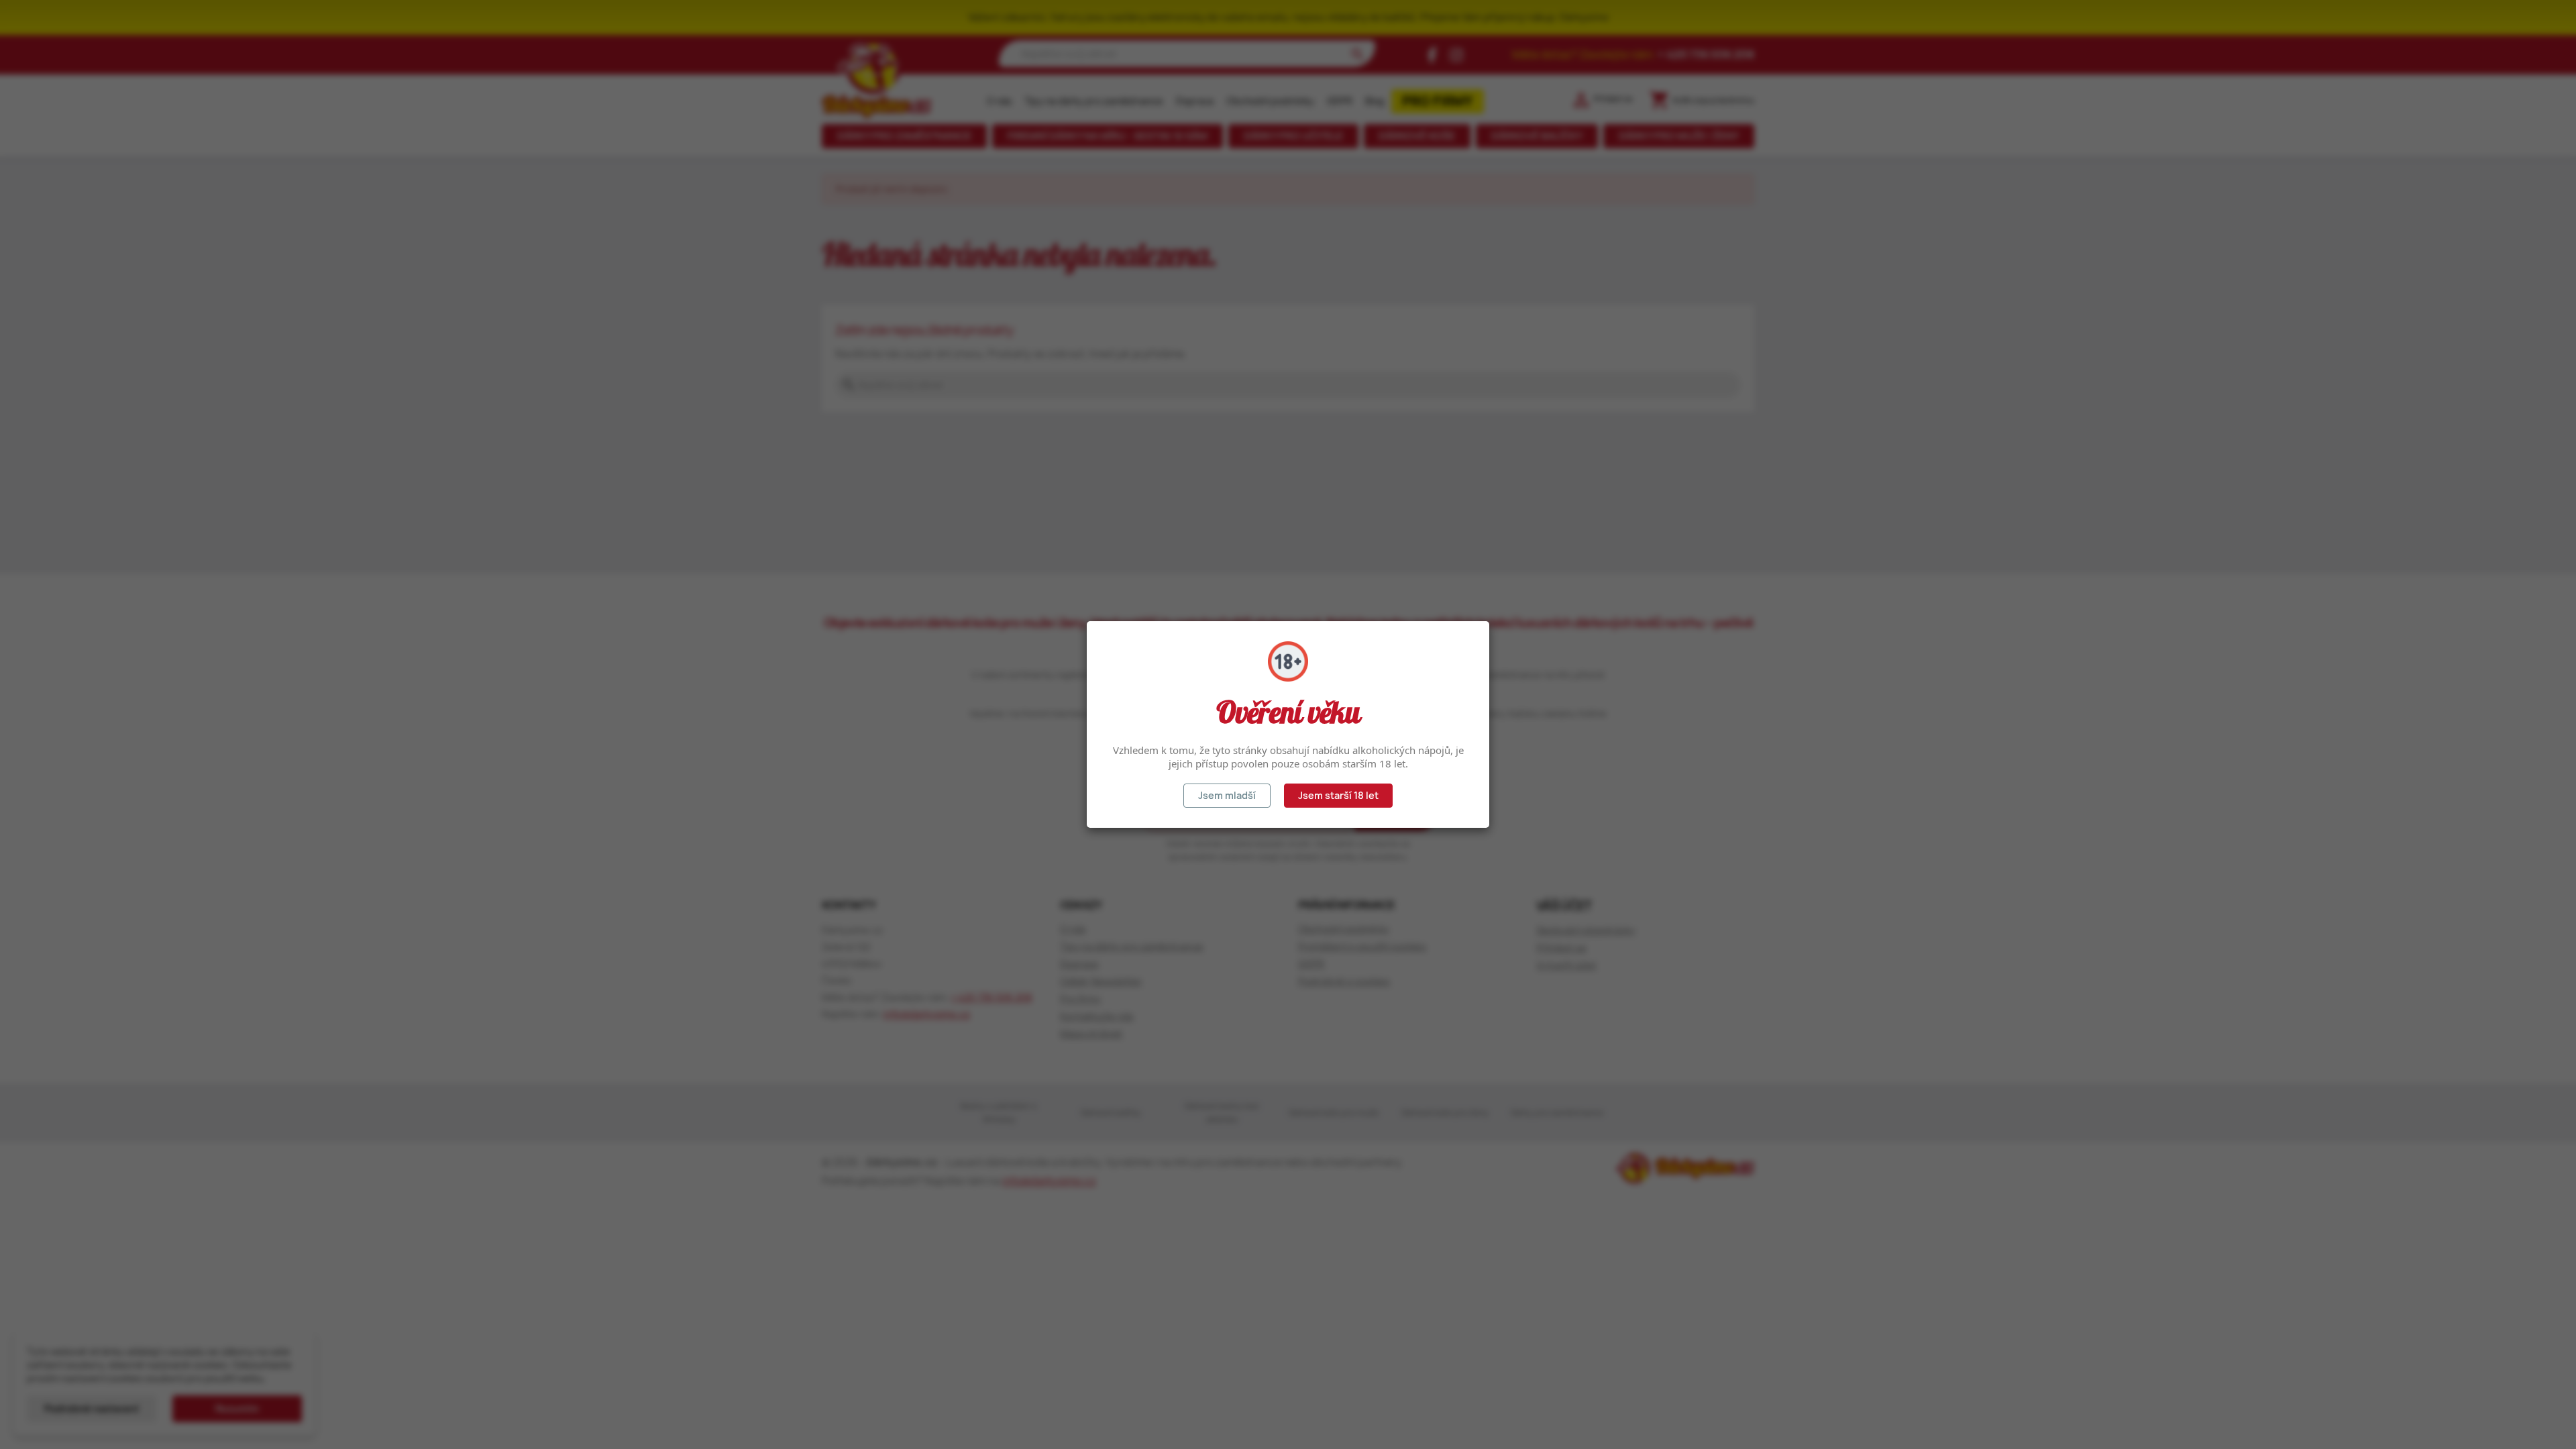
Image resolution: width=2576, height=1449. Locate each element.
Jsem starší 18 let (1338, 795)
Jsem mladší (1227, 795)
